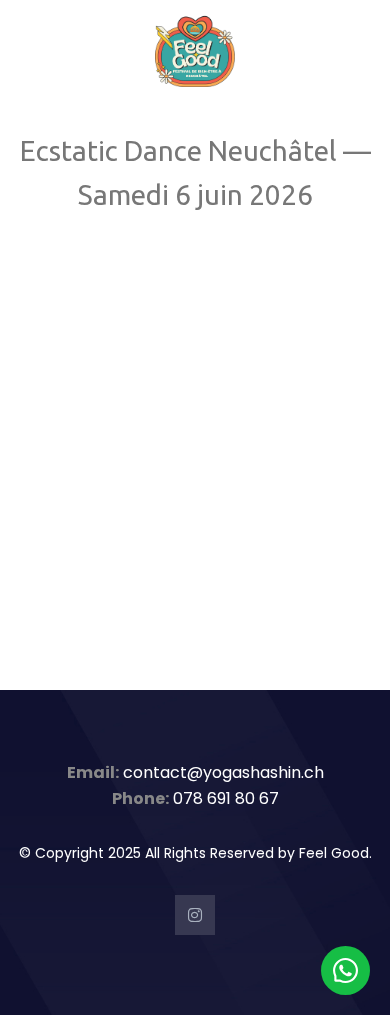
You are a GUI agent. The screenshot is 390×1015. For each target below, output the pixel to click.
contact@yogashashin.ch (223, 772)
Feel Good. (335, 853)
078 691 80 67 (226, 798)
